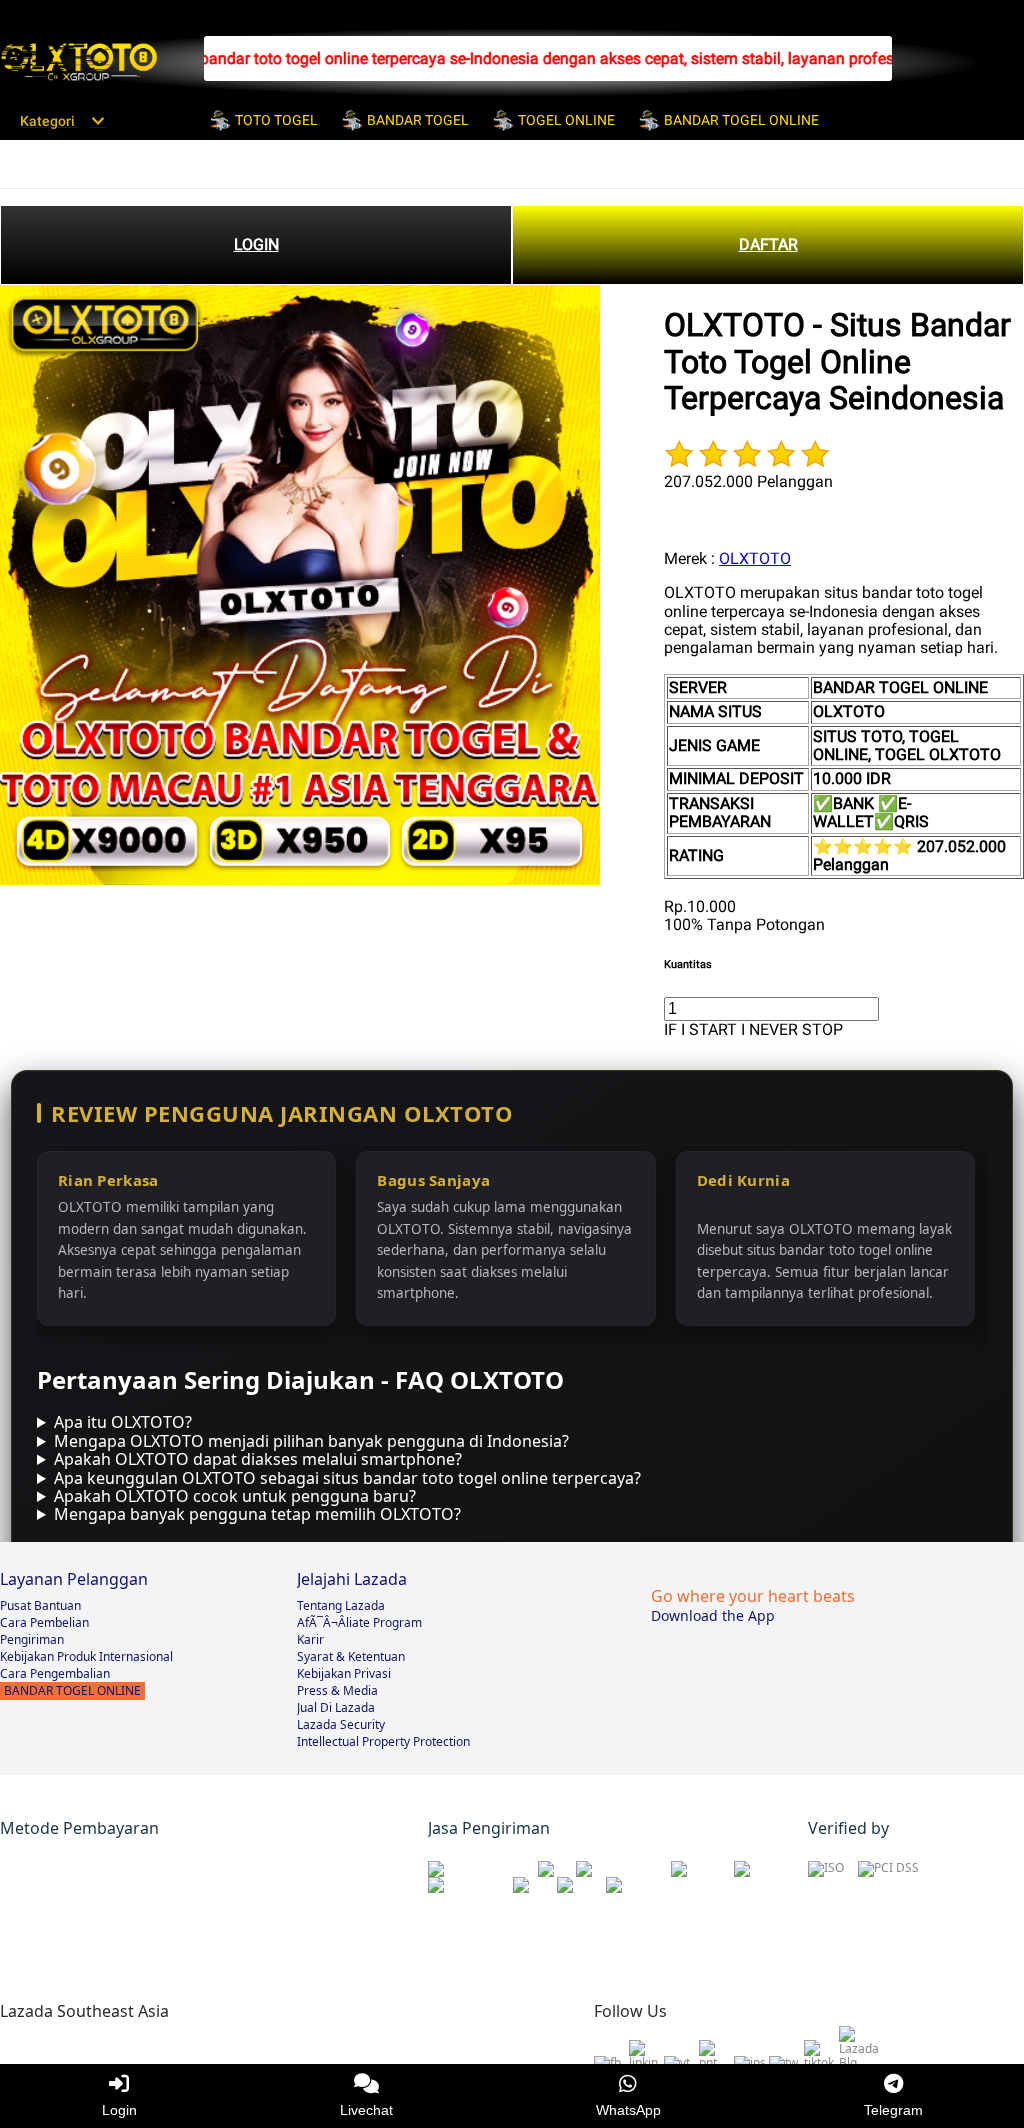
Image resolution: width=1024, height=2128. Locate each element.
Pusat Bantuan (40, 1605)
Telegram (893, 2110)
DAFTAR (768, 244)
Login (119, 2110)
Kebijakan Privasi (344, 1673)
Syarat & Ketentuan (351, 1656)
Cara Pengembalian (55, 1673)
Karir (310, 1639)
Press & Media (337, 1690)
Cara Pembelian (44, 1622)
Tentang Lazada (341, 1605)
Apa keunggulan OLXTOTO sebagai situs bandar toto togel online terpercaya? (347, 1478)
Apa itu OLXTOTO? (123, 1422)
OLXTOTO (755, 558)
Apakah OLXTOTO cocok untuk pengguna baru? (235, 1496)
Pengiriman (32, 1639)
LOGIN (256, 244)
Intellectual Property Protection (383, 1741)
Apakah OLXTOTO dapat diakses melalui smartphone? (258, 1459)
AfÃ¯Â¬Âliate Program (359, 1622)
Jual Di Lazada (336, 1707)
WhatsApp (628, 2110)
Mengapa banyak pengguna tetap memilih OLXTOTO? (257, 1514)
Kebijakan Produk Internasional (86, 1656)
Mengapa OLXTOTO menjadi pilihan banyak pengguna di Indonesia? (311, 1441)
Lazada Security (341, 1724)
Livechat (366, 2110)
